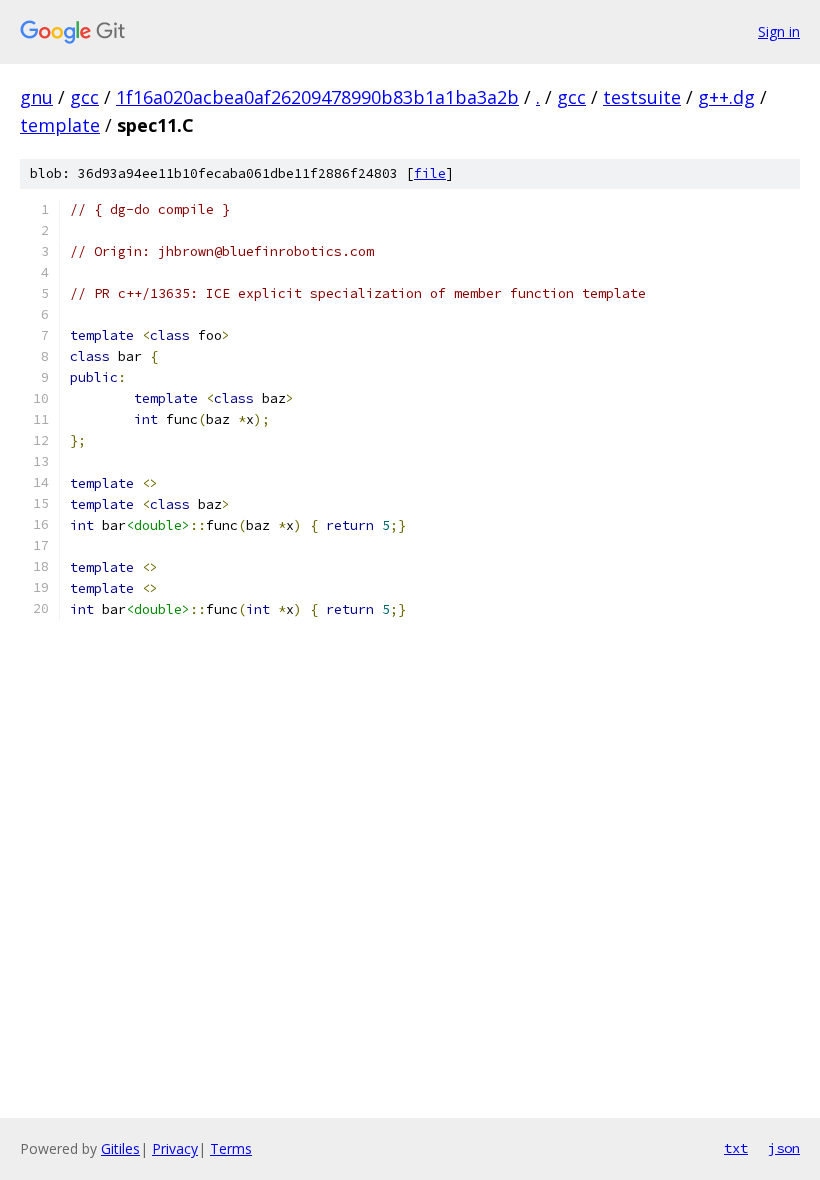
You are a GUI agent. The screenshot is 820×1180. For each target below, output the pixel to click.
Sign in (779, 31)
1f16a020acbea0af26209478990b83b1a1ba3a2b (317, 97)
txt (736, 1148)
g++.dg (726, 97)
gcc (84, 97)
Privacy (175, 1148)
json (784, 1148)
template (60, 125)
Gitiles (120, 1148)
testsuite (642, 97)
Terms (231, 1148)
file (430, 173)
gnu (36, 97)
